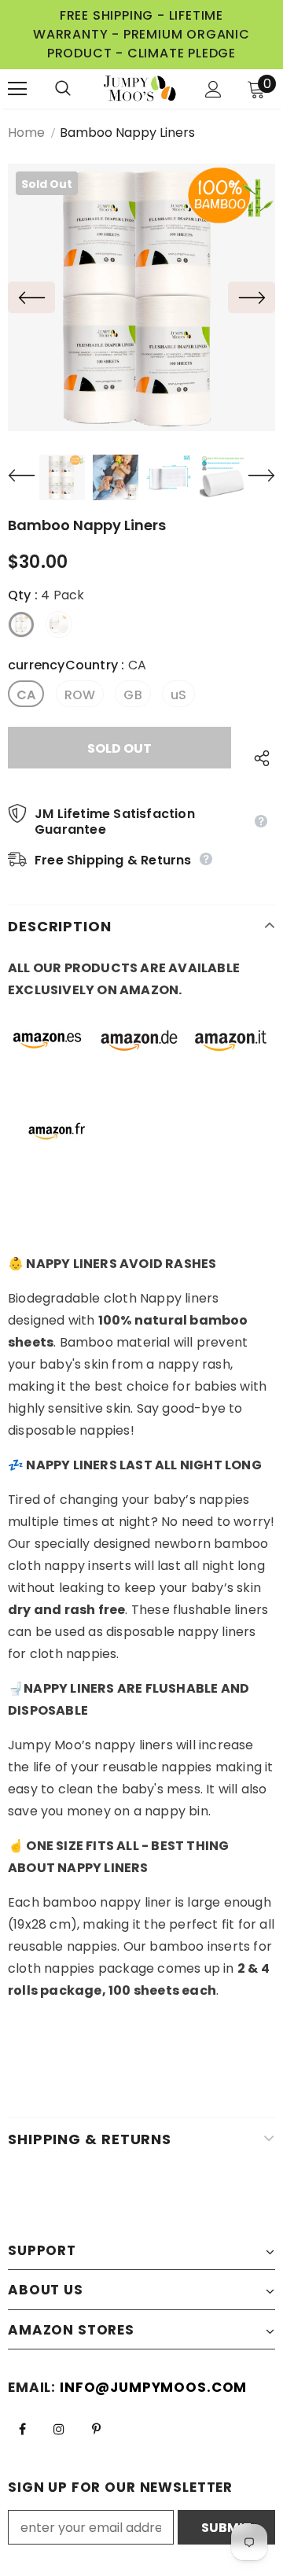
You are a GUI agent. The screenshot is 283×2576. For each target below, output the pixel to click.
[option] (141, 297)
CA (26, 695)
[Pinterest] (96, 2428)
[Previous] (31, 297)
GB (132, 695)
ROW (80, 695)
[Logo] (140, 89)
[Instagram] (59, 2428)
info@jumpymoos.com (153, 2387)
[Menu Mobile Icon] (17, 89)
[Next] (252, 297)
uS (178, 695)
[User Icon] (213, 89)
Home (26, 133)
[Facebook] (22, 2428)
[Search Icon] (79, 89)
